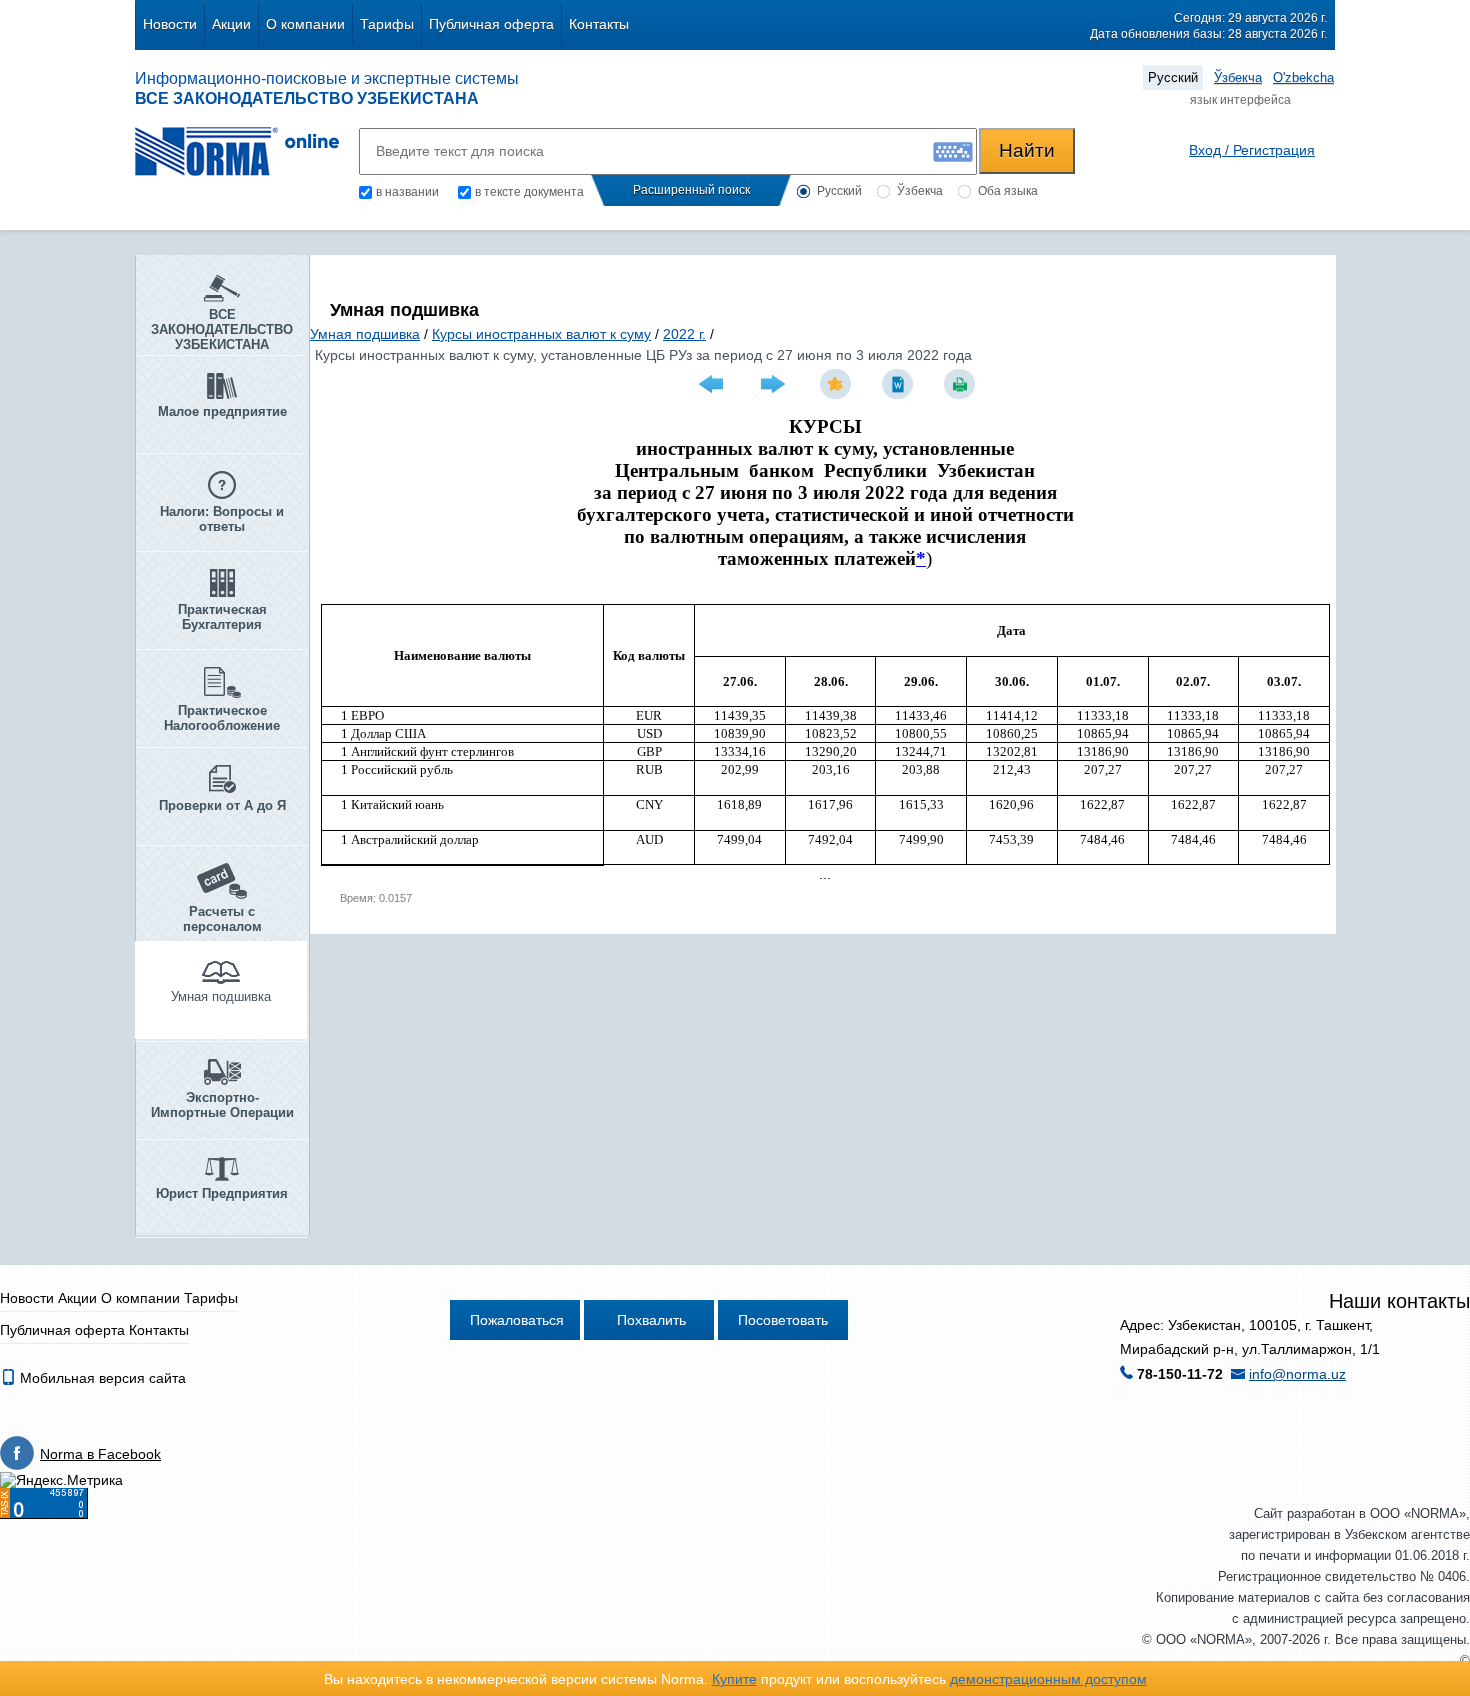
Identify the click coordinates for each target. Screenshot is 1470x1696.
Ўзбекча (1238, 77)
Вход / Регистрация (1252, 150)
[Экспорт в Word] (900, 384)
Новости (170, 24)
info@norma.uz (1297, 1374)
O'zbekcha (1303, 77)
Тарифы (387, 24)
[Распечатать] (962, 384)
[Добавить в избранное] (838, 384)
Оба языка (1008, 191)
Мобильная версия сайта (101, 1378)
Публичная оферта (491, 24)
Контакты (599, 24)
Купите (734, 1679)
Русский (1173, 77)
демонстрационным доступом (1048, 1679)
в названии (407, 192)
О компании (305, 24)
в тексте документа (529, 192)
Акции (231, 24)
